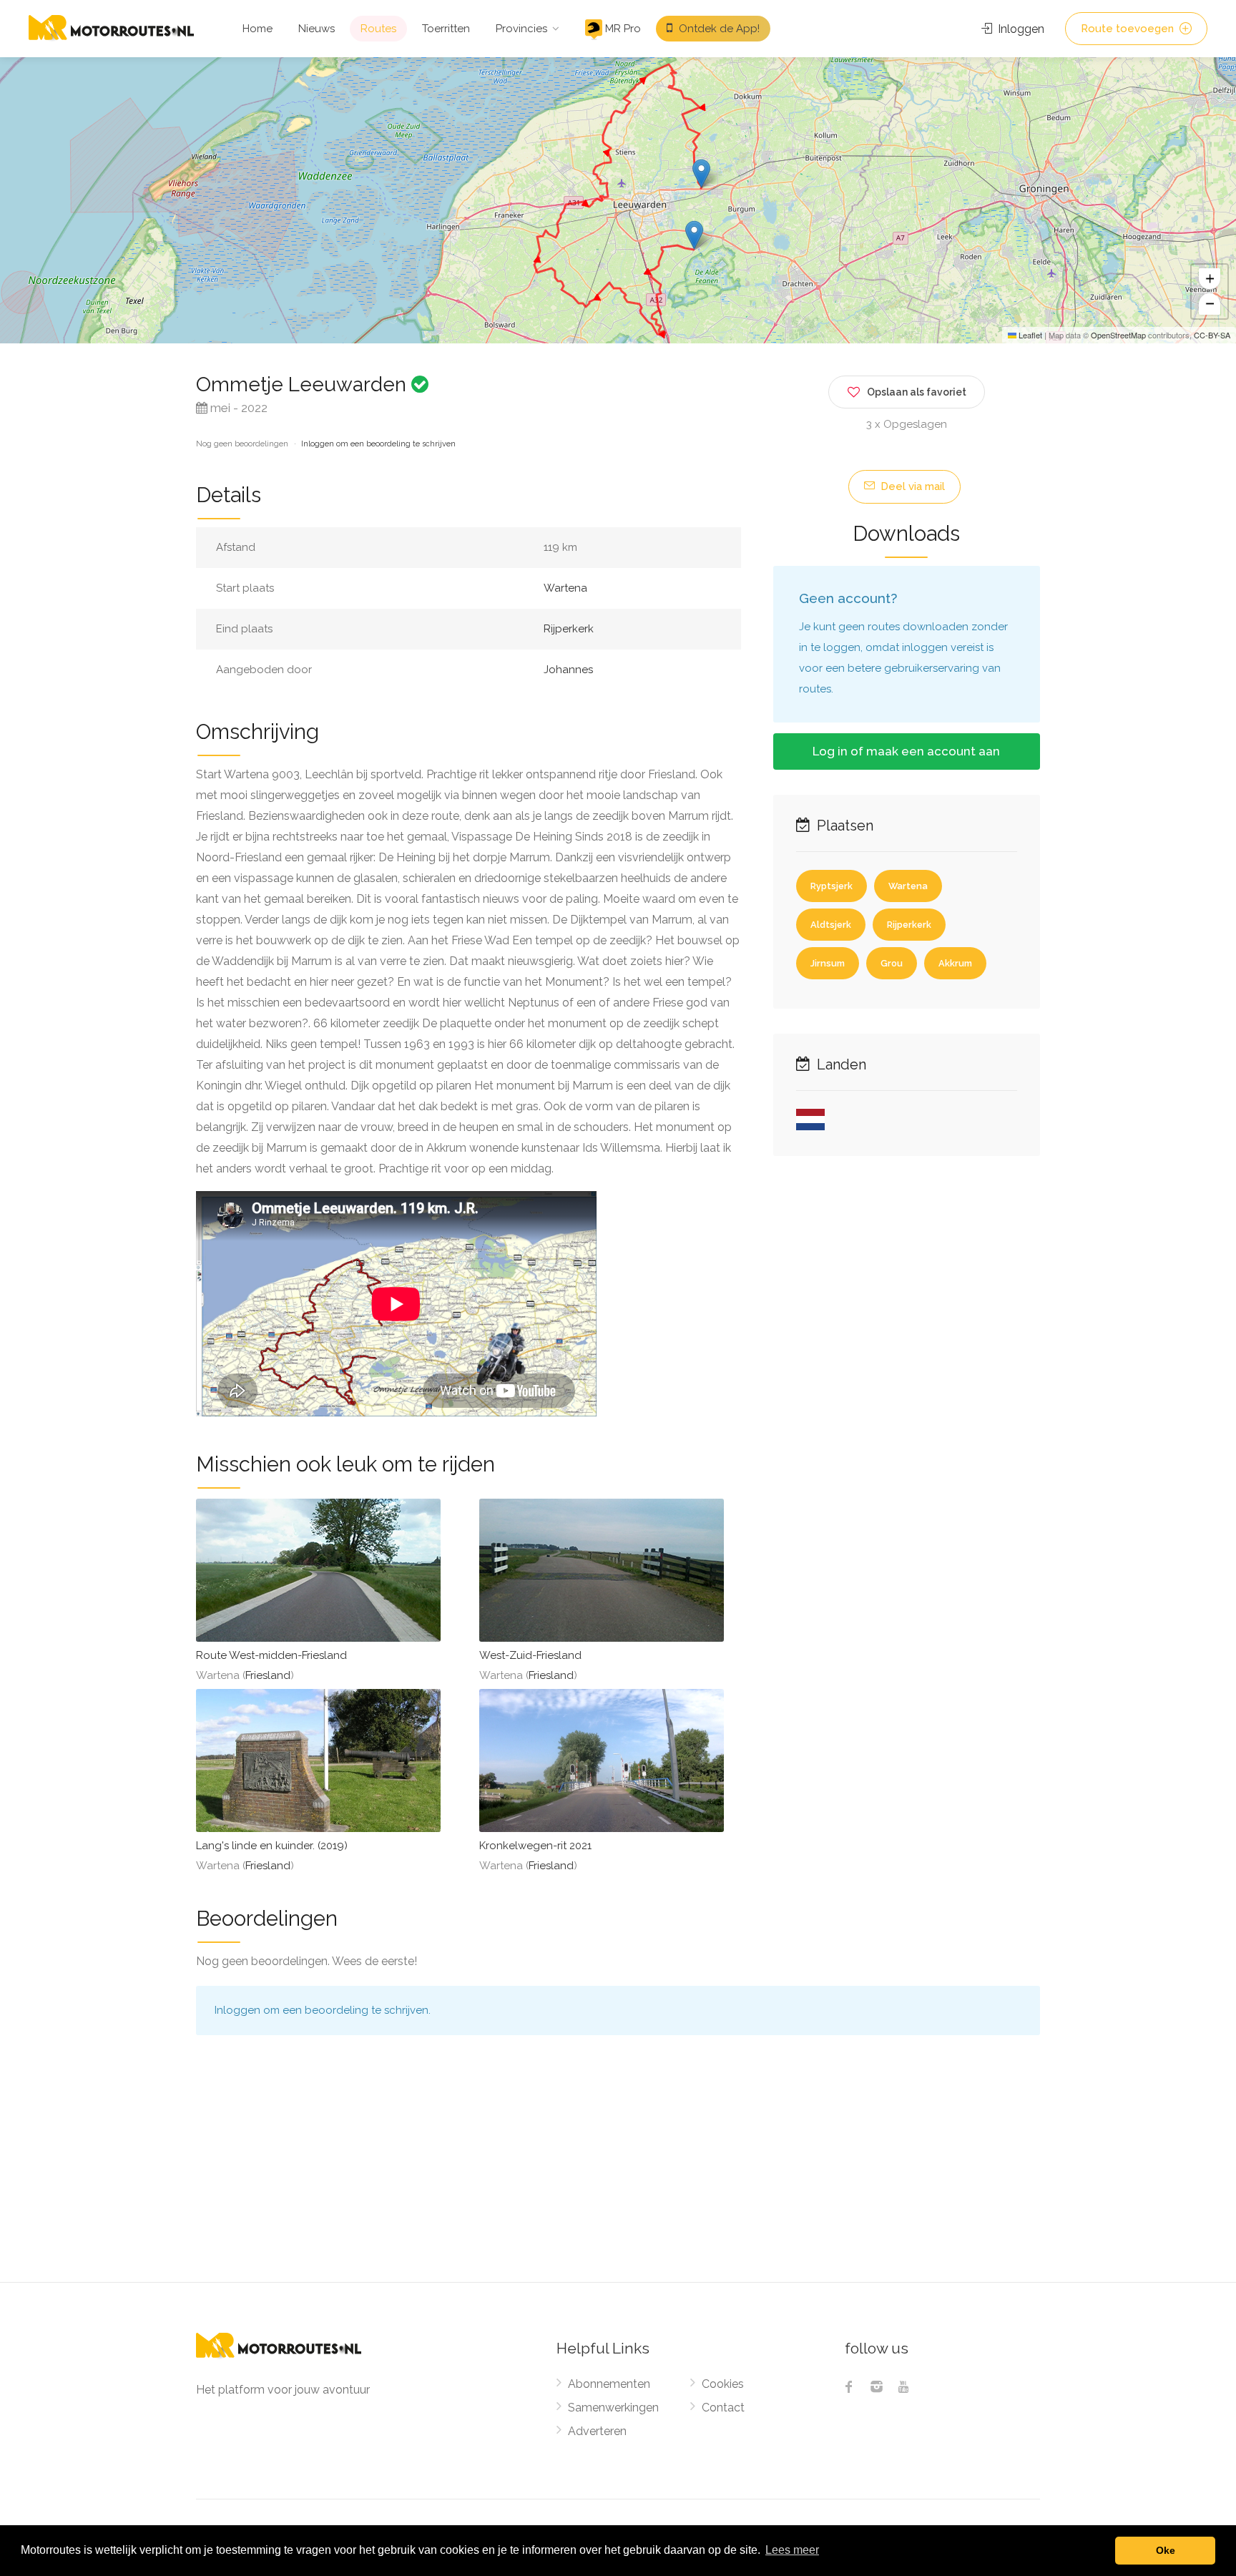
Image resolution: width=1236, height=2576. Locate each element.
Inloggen (1020, 29)
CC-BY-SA (1212, 335)
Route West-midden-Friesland (271, 1655)
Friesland (268, 1675)
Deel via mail (911, 486)
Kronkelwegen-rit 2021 (535, 1846)
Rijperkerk (569, 629)
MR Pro (622, 29)
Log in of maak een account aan (906, 751)
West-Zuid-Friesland (530, 1655)
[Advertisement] (618, 2175)
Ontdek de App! (718, 29)
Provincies (521, 29)
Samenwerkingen (613, 2408)
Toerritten (446, 29)
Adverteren (597, 2431)
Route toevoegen (1129, 29)
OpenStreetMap (1118, 335)
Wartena (565, 588)
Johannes (568, 670)
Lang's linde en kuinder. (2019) (272, 1846)
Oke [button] (1166, 2550)
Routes (378, 29)
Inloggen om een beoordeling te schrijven (378, 444)
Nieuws (317, 29)
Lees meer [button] (792, 2550)
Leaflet (1029, 335)
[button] (694, 235)
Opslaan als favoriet (917, 392)
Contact (723, 2408)
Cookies (723, 2384)
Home (257, 29)
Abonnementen (609, 2384)
